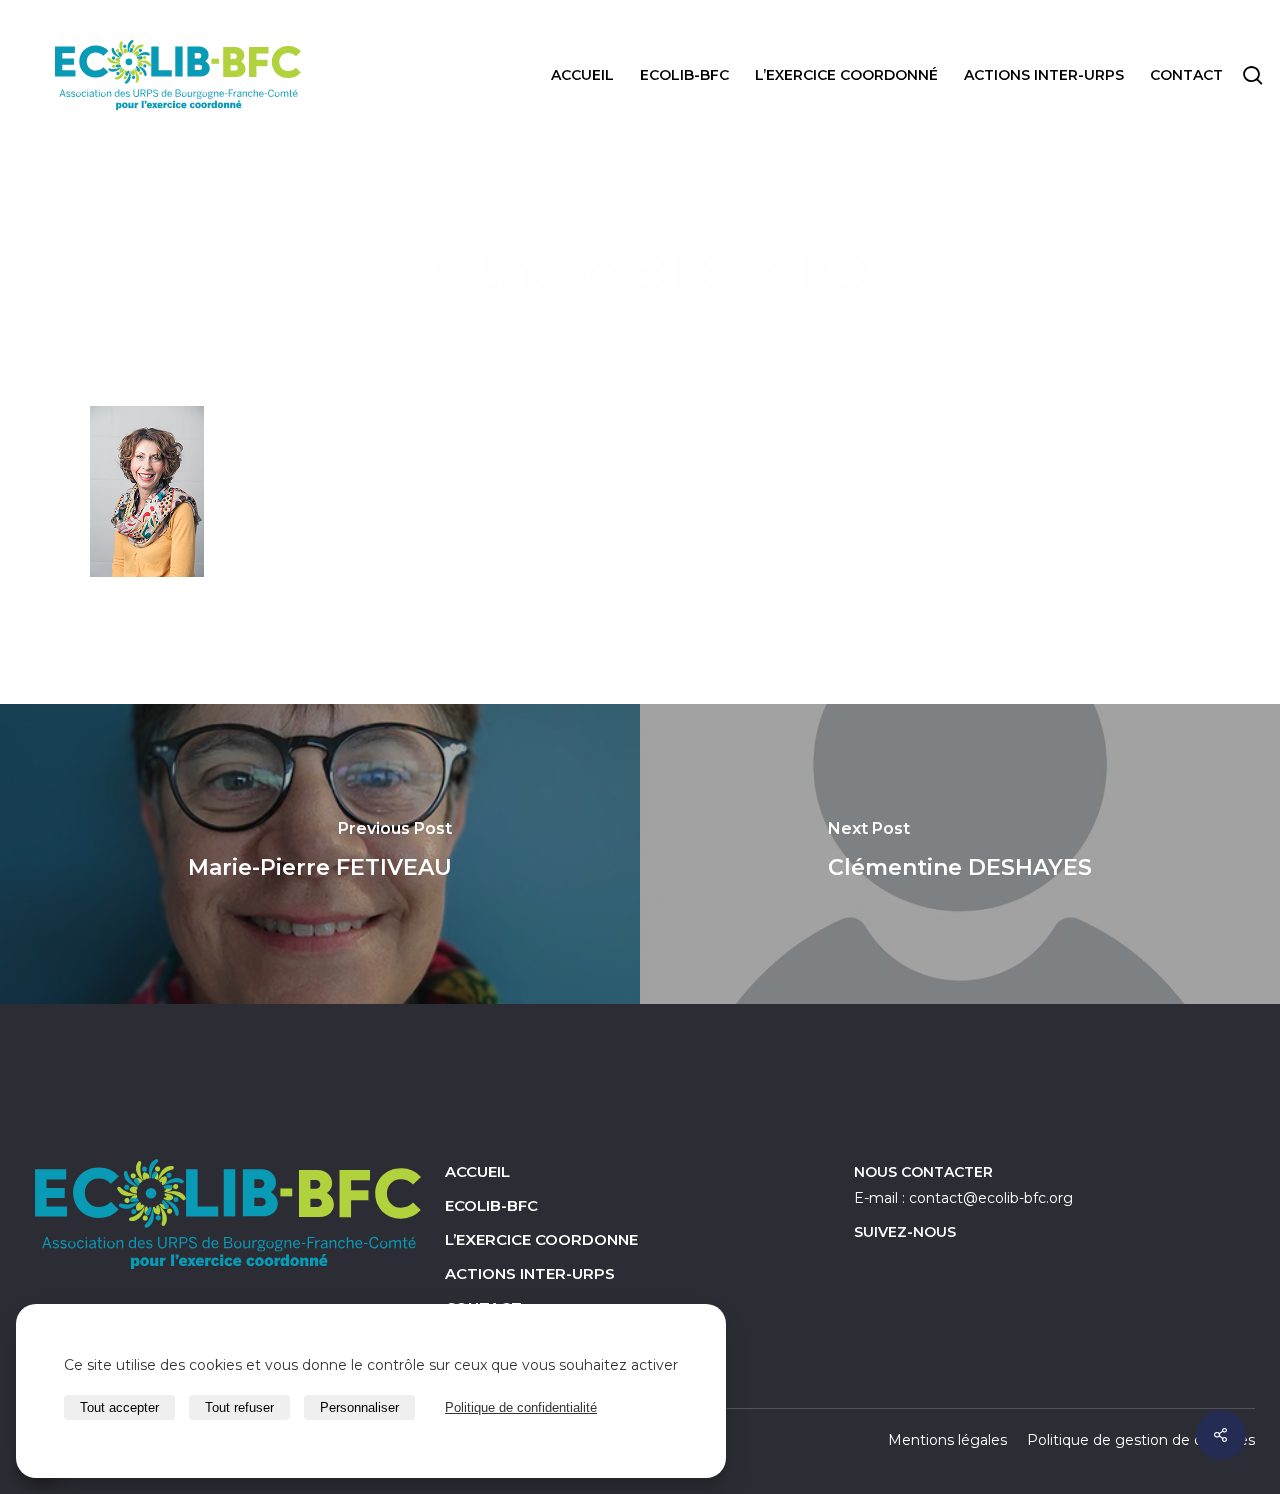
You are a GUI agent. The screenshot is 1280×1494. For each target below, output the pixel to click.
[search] (1253, 75)
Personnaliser (359, 1407)
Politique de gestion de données (1141, 1440)
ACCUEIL (477, 1171)
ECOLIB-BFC (491, 1205)
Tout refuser (239, 1407)
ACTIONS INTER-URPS (530, 1273)
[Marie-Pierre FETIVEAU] (320, 854)
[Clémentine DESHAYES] (960, 854)
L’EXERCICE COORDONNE (541, 1239)
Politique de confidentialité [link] (521, 1407)
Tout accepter (119, 1407)
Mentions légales (947, 1440)
